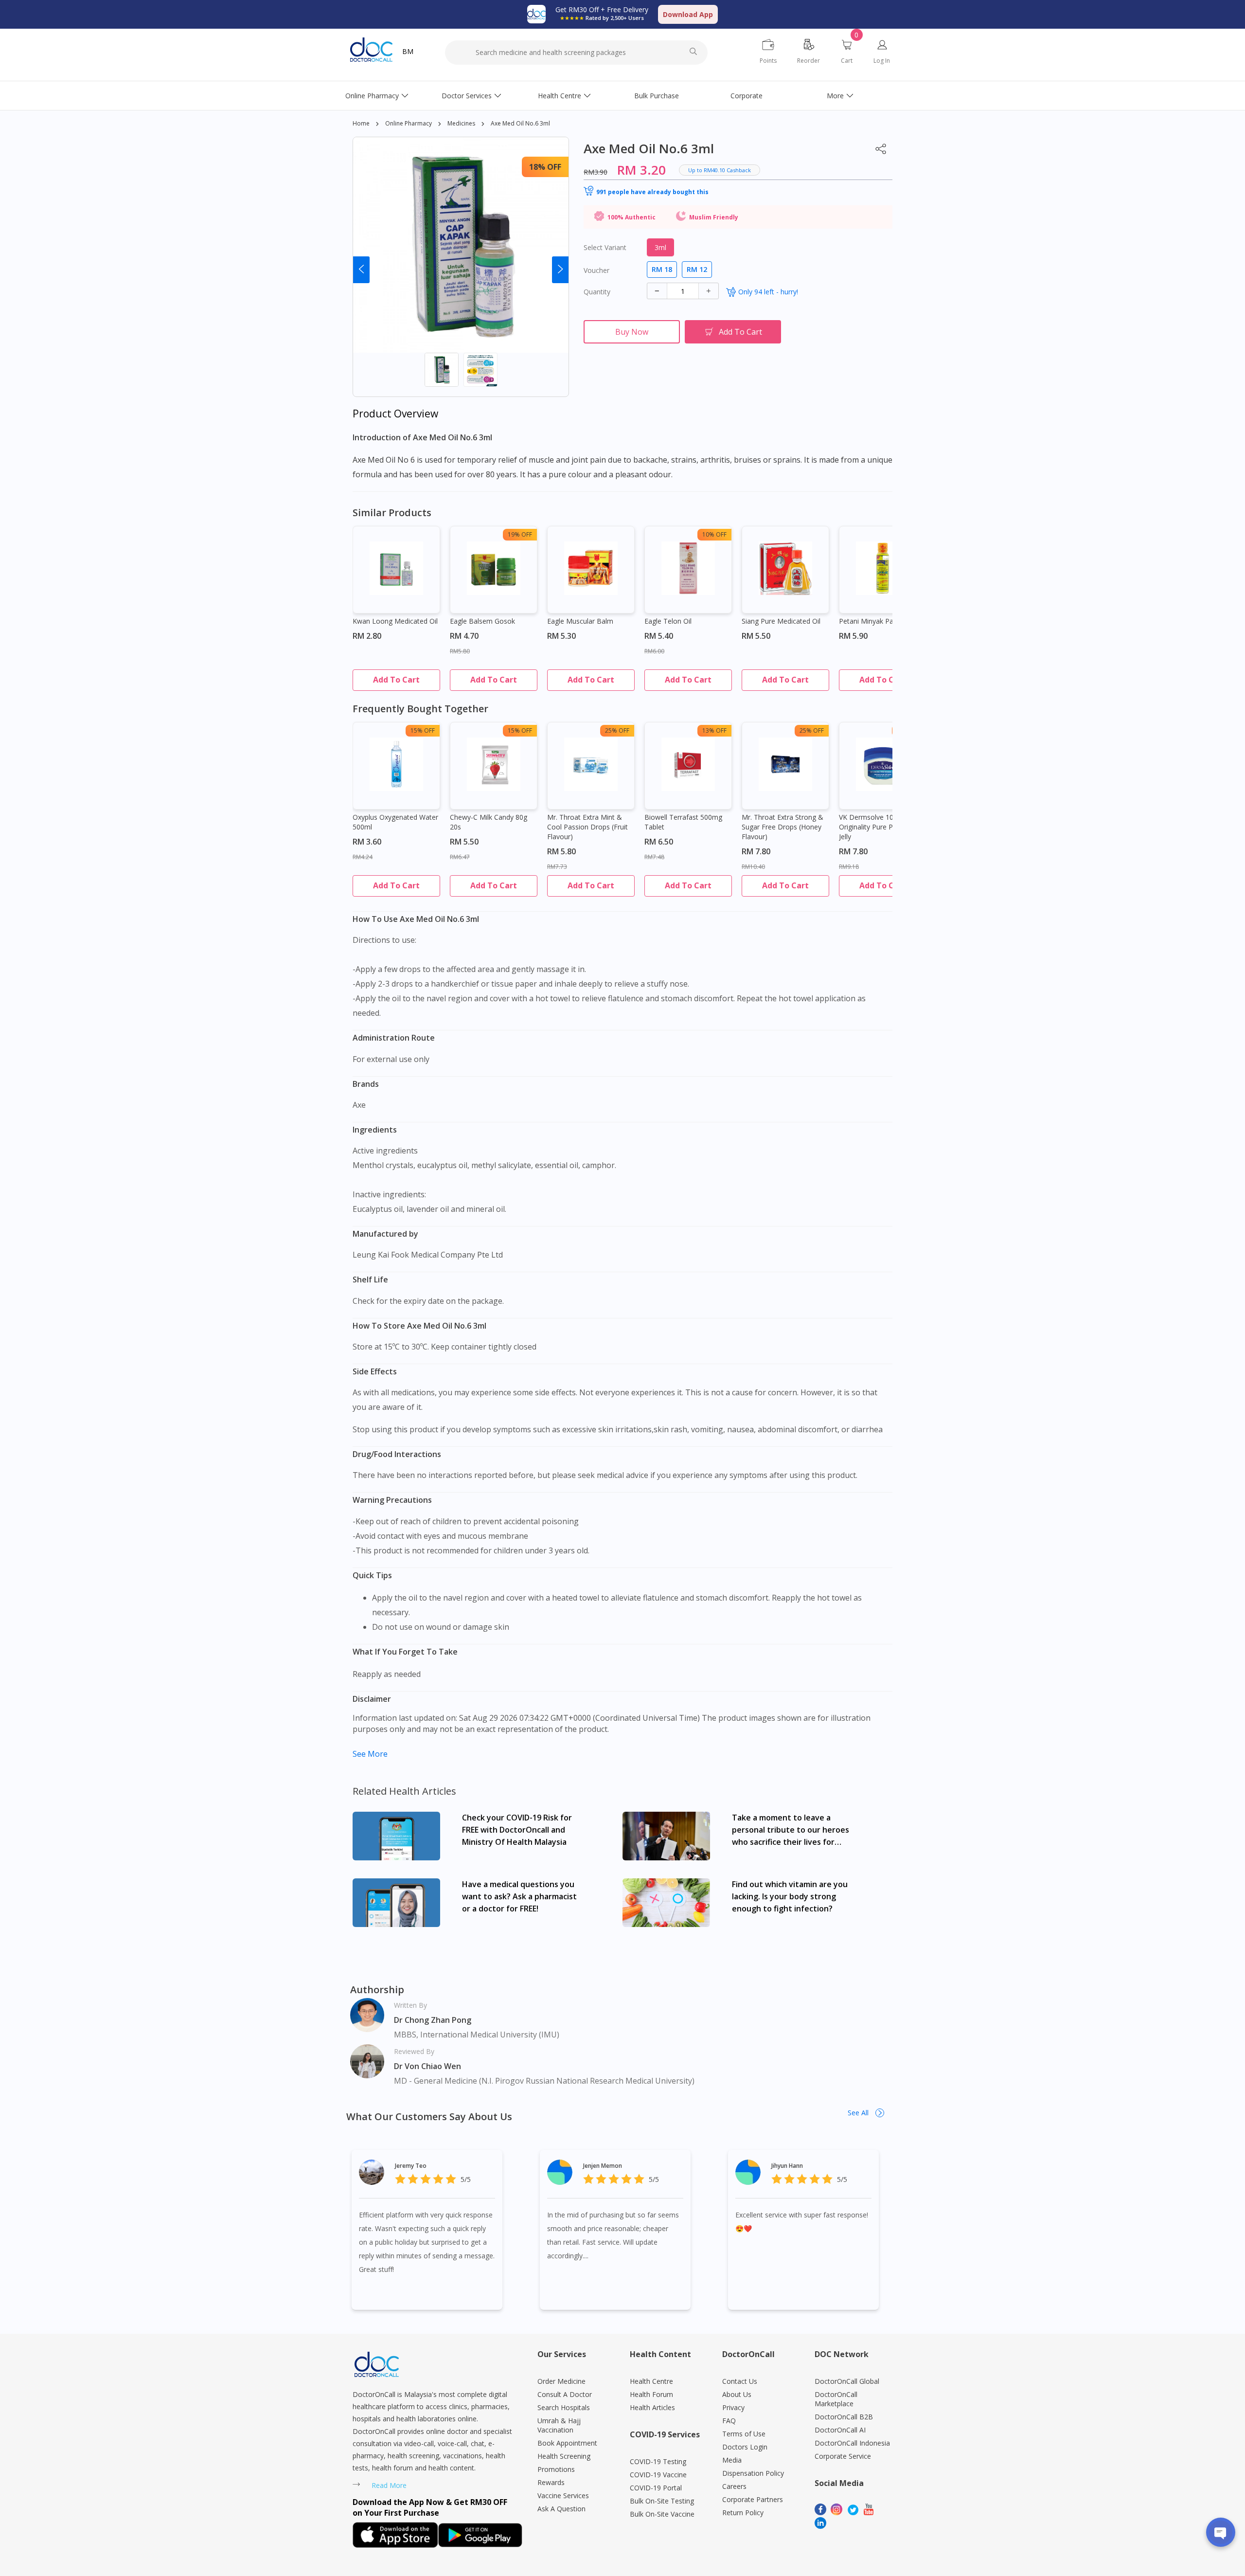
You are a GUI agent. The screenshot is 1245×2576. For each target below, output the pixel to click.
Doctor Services (467, 96)
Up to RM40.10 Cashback (720, 170)
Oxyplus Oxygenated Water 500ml (395, 822)
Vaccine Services (563, 2495)
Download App (688, 14)
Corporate (747, 96)
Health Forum (651, 2394)
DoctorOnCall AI (840, 2430)
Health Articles (652, 2407)
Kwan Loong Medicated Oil (395, 621)
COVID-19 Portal (656, 2488)
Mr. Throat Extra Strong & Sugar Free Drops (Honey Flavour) (783, 827)
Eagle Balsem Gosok (482, 621)
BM (408, 51)
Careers (734, 2486)
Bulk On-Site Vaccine (662, 2514)
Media (732, 2460)
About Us (737, 2394)
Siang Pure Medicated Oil (781, 621)
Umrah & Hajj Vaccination (559, 2425)
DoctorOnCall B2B (844, 2417)
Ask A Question (561, 2509)
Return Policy (743, 2513)
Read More (389, 2485)
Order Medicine (561, 2381)
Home (361, 123)
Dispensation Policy (753, 2473)
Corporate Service (843, 2456)
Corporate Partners (753, 2499)
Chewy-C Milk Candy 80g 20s (489, 822)
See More (370, 1754)
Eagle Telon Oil (668, 621)
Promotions (556, 2469)
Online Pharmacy (372, 96)
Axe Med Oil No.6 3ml (520, 123)
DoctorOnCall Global (847, 2381)
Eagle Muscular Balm (580, 621)
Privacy (733, 2407)
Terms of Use (744, 2434)
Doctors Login (745, 2447)
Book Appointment (567, 2443)
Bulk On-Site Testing (662, 2501)
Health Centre (560, 96)
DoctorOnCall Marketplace (836, 2399)
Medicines (461, 123)
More (835, 96)
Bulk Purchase (657, 96)
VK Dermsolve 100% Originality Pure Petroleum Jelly (880, 827)
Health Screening (564, 2456)
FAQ (729, 2421)
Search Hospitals (564, 2407)
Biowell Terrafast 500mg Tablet (683, 822)
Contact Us (740, 2381)
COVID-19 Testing (658, 2461)
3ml (660, 247)
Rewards (551, 2482)
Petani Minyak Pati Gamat (880, 621)
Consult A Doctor (565, 2394)
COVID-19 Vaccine (658, 2475)
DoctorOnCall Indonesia (852, 2443)
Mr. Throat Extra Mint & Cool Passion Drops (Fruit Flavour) (587, 827)
